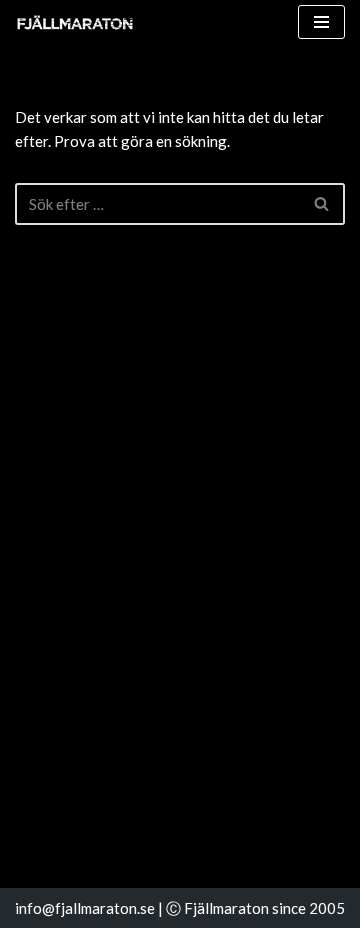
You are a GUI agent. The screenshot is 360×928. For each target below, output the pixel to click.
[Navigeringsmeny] (321, 22)
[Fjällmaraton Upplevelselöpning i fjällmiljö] (75, 22)
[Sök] (322, 204)
